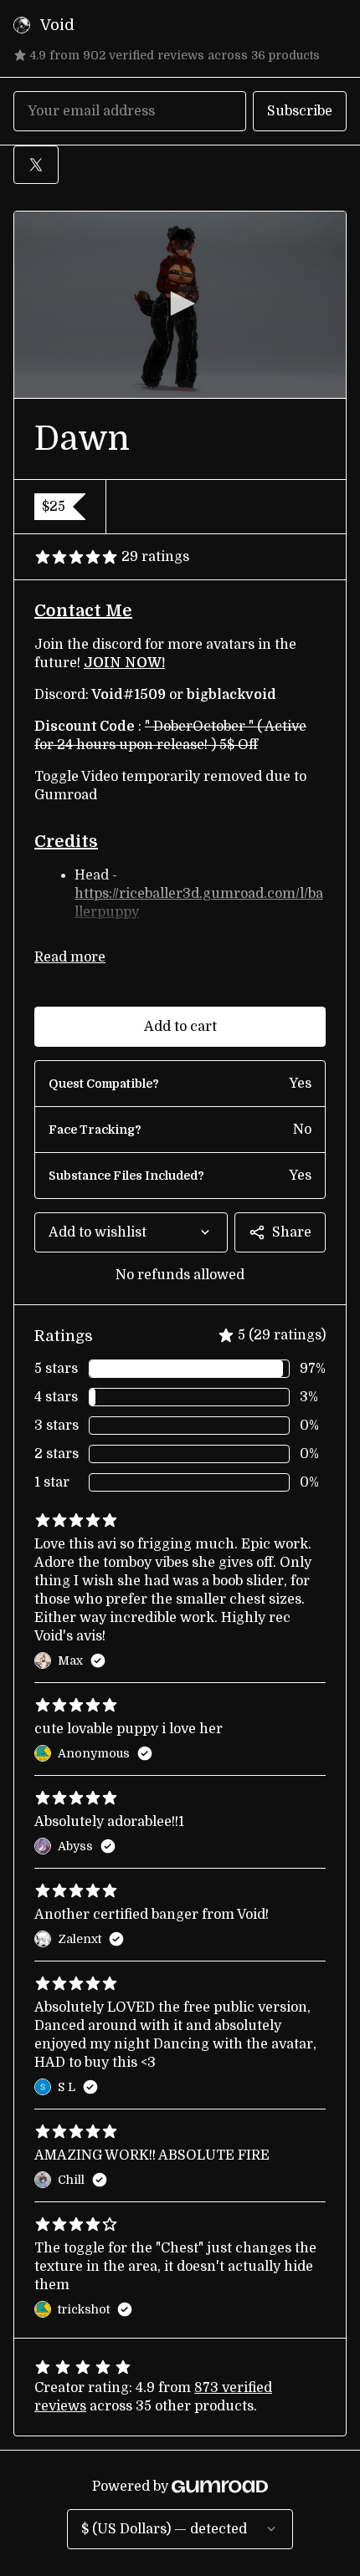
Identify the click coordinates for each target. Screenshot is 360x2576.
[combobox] (131, 1232)
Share (292, 1232)
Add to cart (180, 1027)
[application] (180, 305)
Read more (70, 957)
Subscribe (300, 111)
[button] (180, 304)
